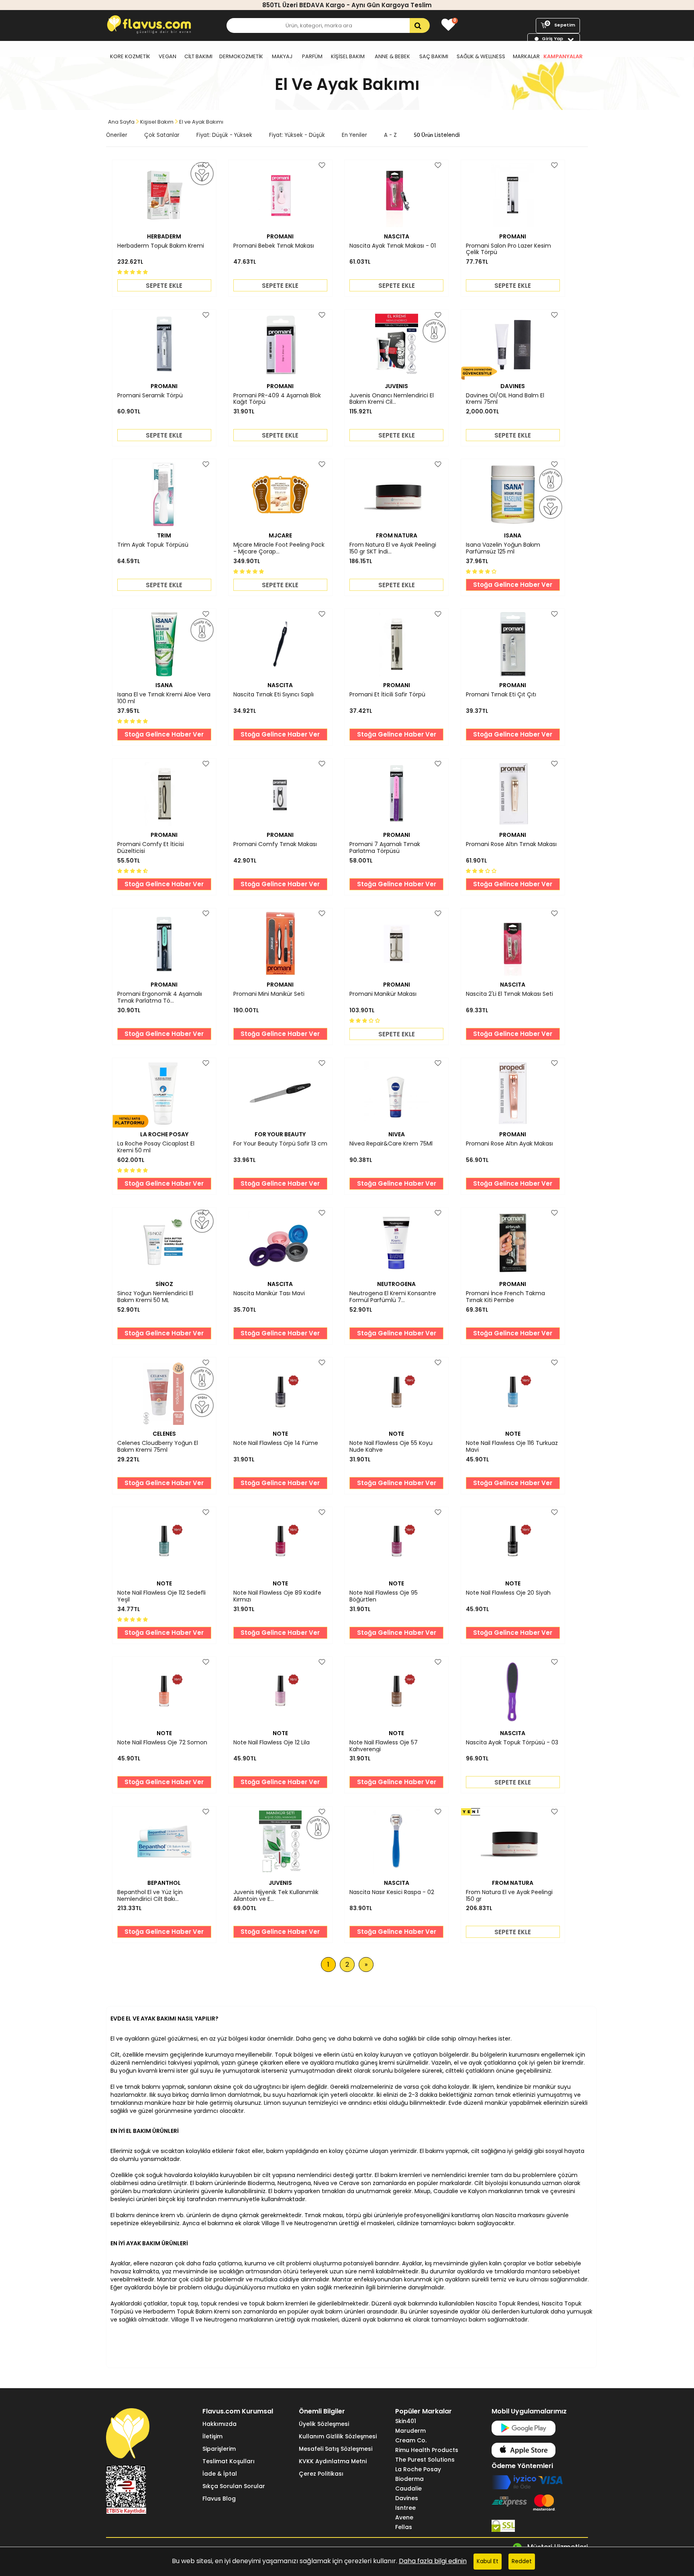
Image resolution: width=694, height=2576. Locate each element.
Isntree (405, 2508)
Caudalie (408, 2489)
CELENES (164, 1434)
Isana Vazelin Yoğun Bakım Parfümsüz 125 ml (503, 548)
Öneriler (117, 135)
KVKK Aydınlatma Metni (333, 2461)
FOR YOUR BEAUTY (280, 1134)
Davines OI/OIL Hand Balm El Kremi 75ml (505, 399)
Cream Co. (411, 2440)
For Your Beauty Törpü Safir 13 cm (280, 1144)
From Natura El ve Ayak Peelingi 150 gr (509, 1896)
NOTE (280, 1434)
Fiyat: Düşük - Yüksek (224, 135)
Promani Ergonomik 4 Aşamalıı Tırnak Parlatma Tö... (160, 997)
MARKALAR (526, 56)
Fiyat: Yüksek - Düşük (297, 135)
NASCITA (397, 236)
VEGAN (167, 56)
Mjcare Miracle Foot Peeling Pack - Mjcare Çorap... (279, 548)
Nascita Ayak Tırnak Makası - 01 (393, 246)
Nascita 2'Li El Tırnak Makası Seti (509, 994)
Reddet (522, 2561)
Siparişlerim (219, 2449)
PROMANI (280, 236)
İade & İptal (220, 2474)
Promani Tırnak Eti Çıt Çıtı (501, 695)
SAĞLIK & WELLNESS (481, 56)
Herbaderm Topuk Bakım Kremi (161, 246)
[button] (133, 272)
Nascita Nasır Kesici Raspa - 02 (392, 1892)
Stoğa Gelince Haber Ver (513, 585)
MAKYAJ (282, 56)
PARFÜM (312, 56)
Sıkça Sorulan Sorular (234, 2486)
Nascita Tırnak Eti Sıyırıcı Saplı (274, 695)
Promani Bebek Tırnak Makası (274, 246)
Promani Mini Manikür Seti (269, 994)
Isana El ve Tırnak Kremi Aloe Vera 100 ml (164, 698)
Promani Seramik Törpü (150, 396)
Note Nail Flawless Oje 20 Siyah (508, 1593)
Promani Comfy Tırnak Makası (275, 844)
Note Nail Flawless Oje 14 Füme (276, 1443)
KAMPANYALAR (563, 56)
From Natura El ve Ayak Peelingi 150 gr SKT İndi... (393, 548)
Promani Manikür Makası (383, 994)
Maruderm (410, 2431)
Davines (407, 2498)
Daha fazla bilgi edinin (433, 2561)
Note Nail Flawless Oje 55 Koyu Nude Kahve (391, 1447)
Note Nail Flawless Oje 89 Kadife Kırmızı (277, 1596)
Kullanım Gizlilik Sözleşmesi (338, 2436)
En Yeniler (354, 135)
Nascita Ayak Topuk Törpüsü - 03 (512, 1743)
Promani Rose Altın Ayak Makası (509, 1144)
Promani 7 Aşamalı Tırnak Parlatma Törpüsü (385, 848)
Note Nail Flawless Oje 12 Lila (271, 1743)
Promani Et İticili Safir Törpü (387, 695)
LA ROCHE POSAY (164, 1134)
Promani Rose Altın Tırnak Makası (511, 844)
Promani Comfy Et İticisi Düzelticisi (151, 848)
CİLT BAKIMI (198, 56)
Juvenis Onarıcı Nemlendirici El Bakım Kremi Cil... (392, 399)
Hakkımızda (219, 2424)
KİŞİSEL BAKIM (348, 56)
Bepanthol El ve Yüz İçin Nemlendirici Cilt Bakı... (150, 1896)
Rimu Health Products (427, 2450)
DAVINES (513, 386)
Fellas (404, 2527)
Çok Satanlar (162, 135)
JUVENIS (396, 386)
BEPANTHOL (164, 1883)
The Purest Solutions (425, 2460)
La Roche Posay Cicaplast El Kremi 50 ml (156, 1147)
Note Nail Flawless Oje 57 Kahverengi (384, 1746)
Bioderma (409, 2479)
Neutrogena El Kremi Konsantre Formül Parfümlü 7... (393, 1297)
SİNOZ (164, 1284)
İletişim (212, 2436)
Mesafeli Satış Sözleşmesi (336, 2449)
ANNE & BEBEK (392, 56)
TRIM (164, 535)
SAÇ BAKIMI (434, 56)
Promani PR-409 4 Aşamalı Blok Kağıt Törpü (277, 399)
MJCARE (280, 535)
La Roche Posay (418, 2469)
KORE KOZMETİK (130, 56)
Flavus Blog (219, 2499)
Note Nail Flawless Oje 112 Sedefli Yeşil (161, 1596)
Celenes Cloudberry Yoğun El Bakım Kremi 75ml (158, 1447)
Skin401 (406, 2421)
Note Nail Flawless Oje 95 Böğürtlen (384, 1596)
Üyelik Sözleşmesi (324, 2424)
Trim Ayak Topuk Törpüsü (153, 545)
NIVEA (397, 1134)
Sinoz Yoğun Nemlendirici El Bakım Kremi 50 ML (155, 1297)
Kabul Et (488, 2561)
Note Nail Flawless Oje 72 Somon (162, 1743)
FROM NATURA (397, 535)
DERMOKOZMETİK (241, 56)
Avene (404, 2517)
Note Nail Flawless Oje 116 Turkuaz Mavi (512, 1447)
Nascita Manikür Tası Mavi (269, 1294)
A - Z (390, 135)
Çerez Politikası (321, 2474)
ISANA (513, 535)
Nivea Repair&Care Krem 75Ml (391, 1144)
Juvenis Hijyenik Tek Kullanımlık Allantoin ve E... (276, 1896)
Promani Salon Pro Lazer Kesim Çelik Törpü (508, 249)
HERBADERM (164, 236)
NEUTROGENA (396, 1284)
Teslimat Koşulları (229, 2461)
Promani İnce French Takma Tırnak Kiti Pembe (505, 1297)
